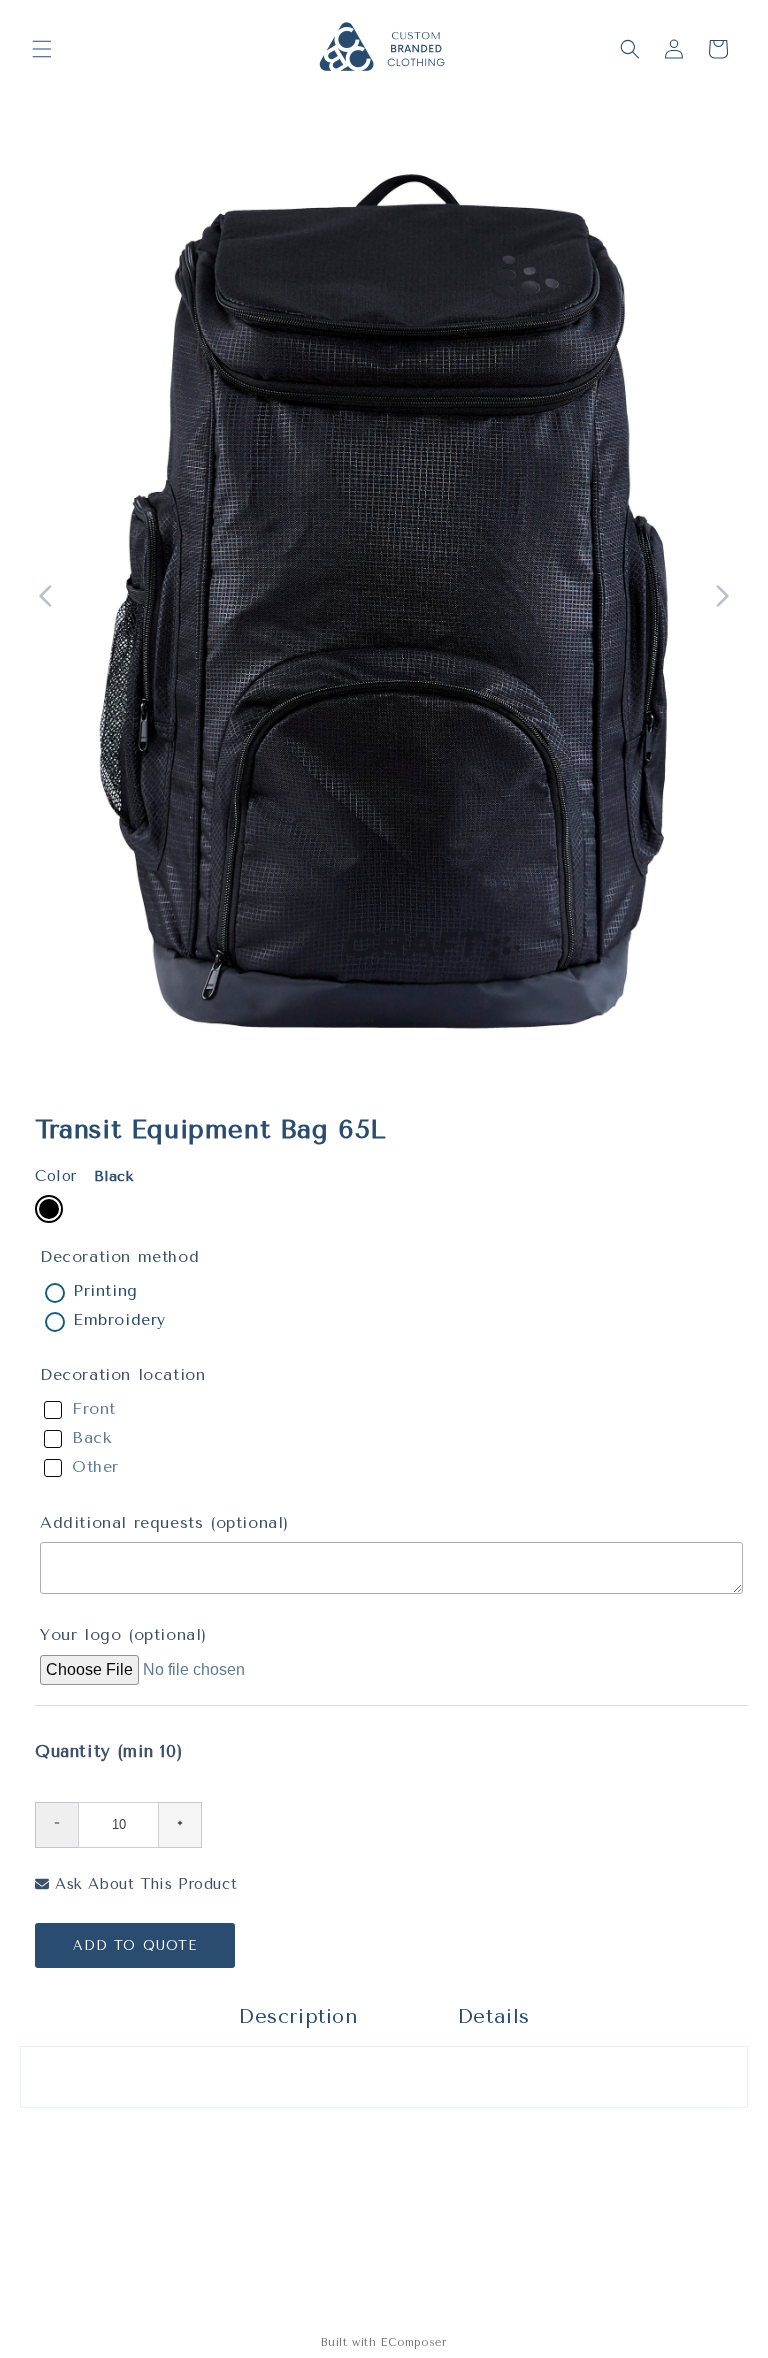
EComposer (413, 2342)
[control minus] (56, 1825)
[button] (42, 49)
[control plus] (180, 1825)
